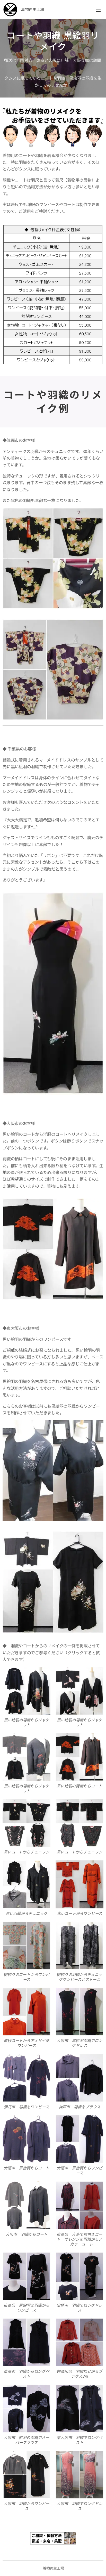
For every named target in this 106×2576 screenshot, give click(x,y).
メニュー (98, 10)
